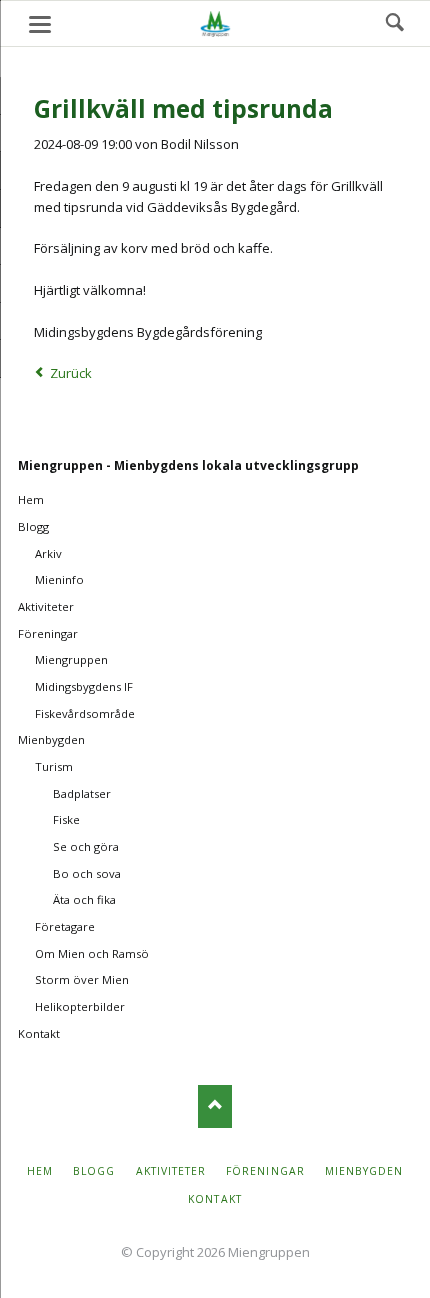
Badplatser (82, 793)
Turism (54, 766)
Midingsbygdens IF (84, 686)
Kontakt (39, 1033)
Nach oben (215, 1106)
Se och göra (86, 846)
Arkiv (48, 553)
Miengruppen (71, 659)
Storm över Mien (82, 979)
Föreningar (48, 633)
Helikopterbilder (80, 1006)
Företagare (65, 926)
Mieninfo (59, 579)
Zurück (71, 373)
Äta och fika (84, 899)
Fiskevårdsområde (85, 713)
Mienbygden (51, 739)
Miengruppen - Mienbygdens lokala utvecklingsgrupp (188, 465)
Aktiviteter (46, 606)
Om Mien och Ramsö (92, 953)
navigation (40, 24)
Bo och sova (87, 873)
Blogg (33, 526)
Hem (31, 499)
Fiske (66, 819)
